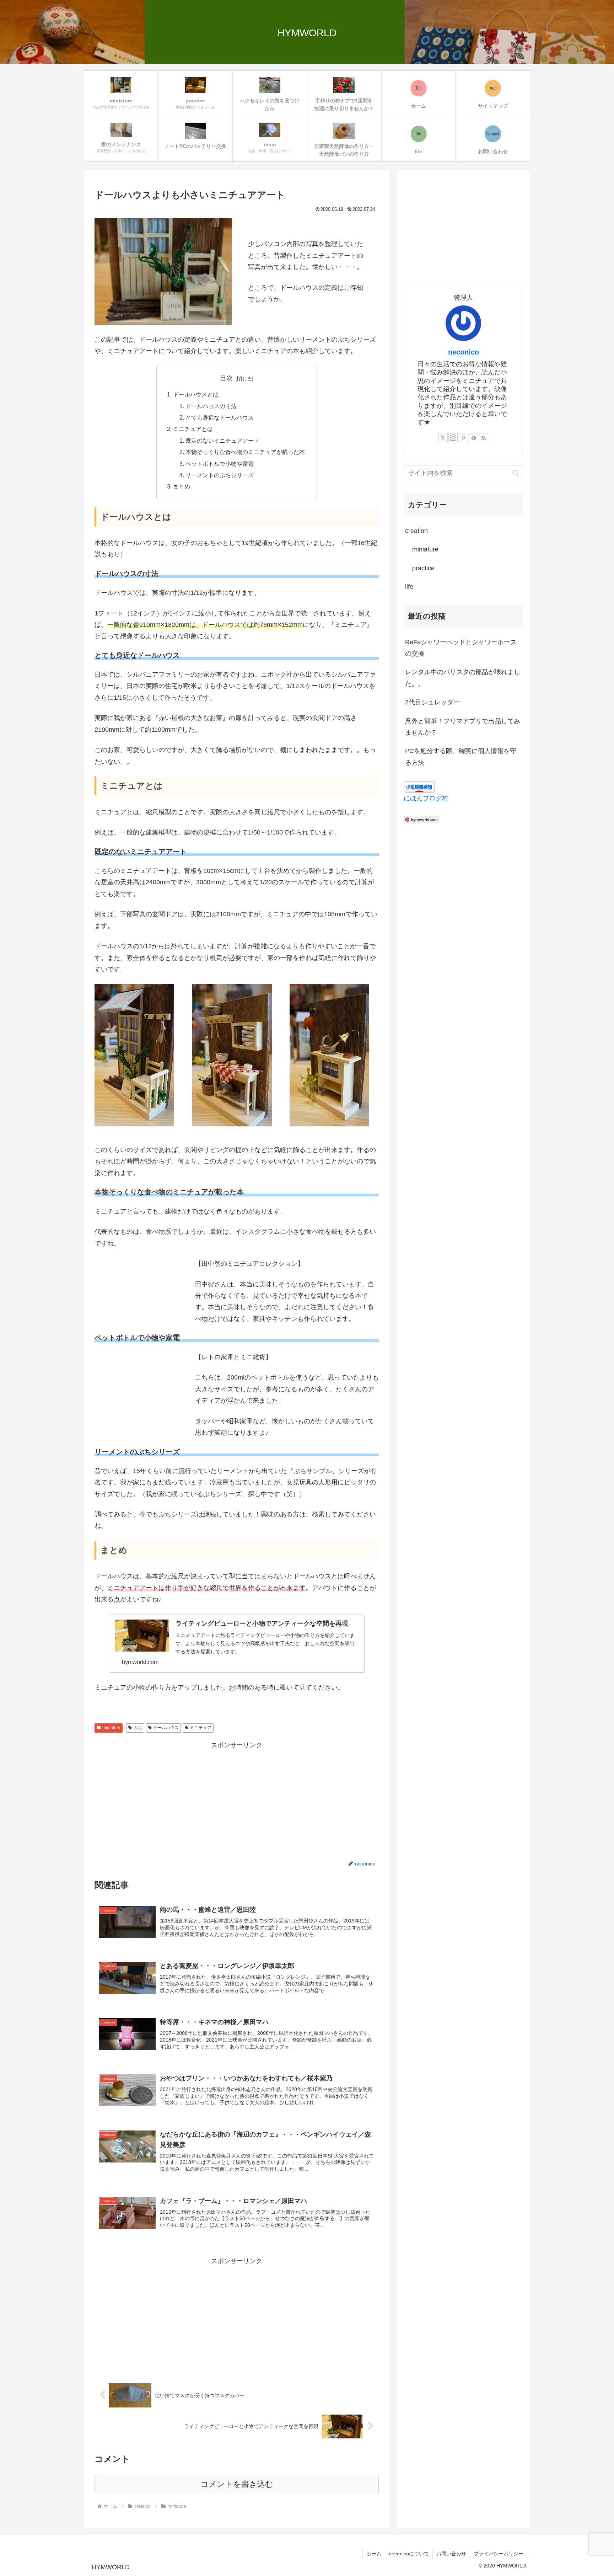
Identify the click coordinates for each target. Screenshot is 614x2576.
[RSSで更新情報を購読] (484, 438)
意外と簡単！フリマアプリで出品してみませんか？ (463, 727)
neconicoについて (409, 2554)
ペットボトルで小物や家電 (220, 464)
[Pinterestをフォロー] (463, 438)
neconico (464, 352)
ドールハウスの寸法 (211, 406)
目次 (226, 378)
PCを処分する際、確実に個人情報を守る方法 (461, 757)
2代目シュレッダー (432, 702)
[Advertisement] (237, 1801)
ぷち (138, 1728)
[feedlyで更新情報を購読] (474, 438)
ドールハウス (166, 1728)
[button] (516, 473)
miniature (111, 1728)
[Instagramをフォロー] (453, 438)
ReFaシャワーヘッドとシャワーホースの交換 (461, 648)
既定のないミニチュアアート (222, 441)
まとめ (182, 486)
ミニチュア (201, 1728)
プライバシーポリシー (499, 2554)
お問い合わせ (451, 2554)
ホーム (374, 2554)
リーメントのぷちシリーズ (220, 475)
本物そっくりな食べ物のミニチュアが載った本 (245, 452)
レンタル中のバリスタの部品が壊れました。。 (463, 678)
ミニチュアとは (193, 429)
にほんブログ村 (426, 798)
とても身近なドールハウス (220, 417)
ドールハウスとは (196, 394)
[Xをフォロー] (443, 438)
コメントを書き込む (237, 2484)
